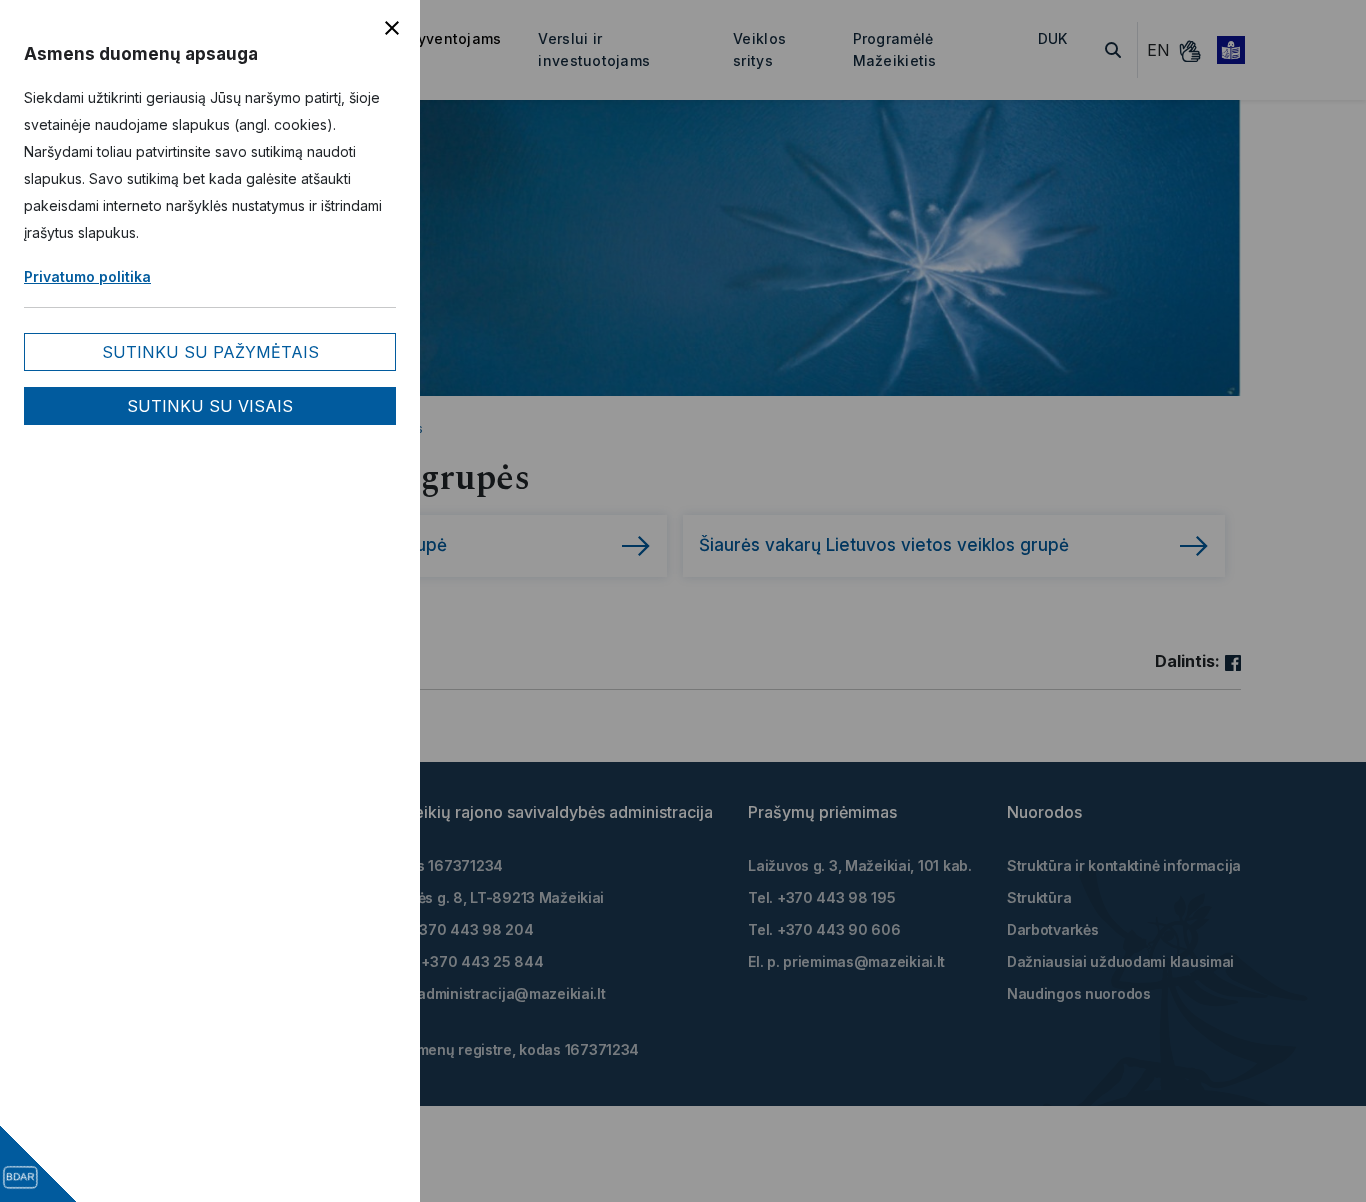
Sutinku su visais (210, 406)
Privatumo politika (87, 276)
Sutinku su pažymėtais (210, 352)
